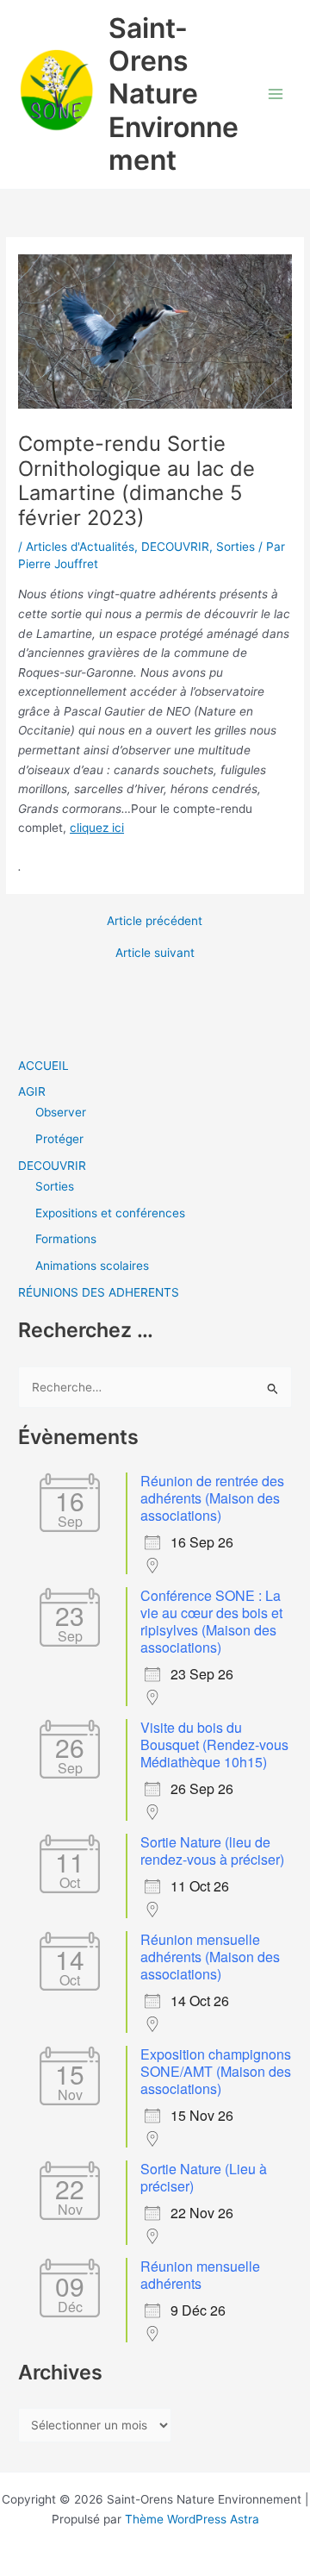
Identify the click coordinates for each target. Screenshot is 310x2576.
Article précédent (155, 922)
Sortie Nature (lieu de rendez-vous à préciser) (212, 1851)
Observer (61, 1112)
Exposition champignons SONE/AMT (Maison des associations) (216, 2071)
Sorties (236, 547)
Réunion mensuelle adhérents (200, 2275)
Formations (66, 1239)
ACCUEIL (43, 1066)
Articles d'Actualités (80, 547)
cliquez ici (97, 828)
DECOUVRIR (175, 547)
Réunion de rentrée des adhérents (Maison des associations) (212, 1498)
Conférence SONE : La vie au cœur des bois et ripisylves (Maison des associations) (211, 1621)
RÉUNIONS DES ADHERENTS (99, 1292)
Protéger (59, 1139)
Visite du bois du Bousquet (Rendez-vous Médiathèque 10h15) (214, 1744)
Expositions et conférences (110, 1213)
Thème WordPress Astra (192, 2519)
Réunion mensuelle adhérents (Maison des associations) (210, 1957)
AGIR (32, 1091)
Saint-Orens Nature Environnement (174, 94)
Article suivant (155, 953)
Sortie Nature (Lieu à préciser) (204, 2177)
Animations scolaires (92, 1266)
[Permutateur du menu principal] (276, 94)
